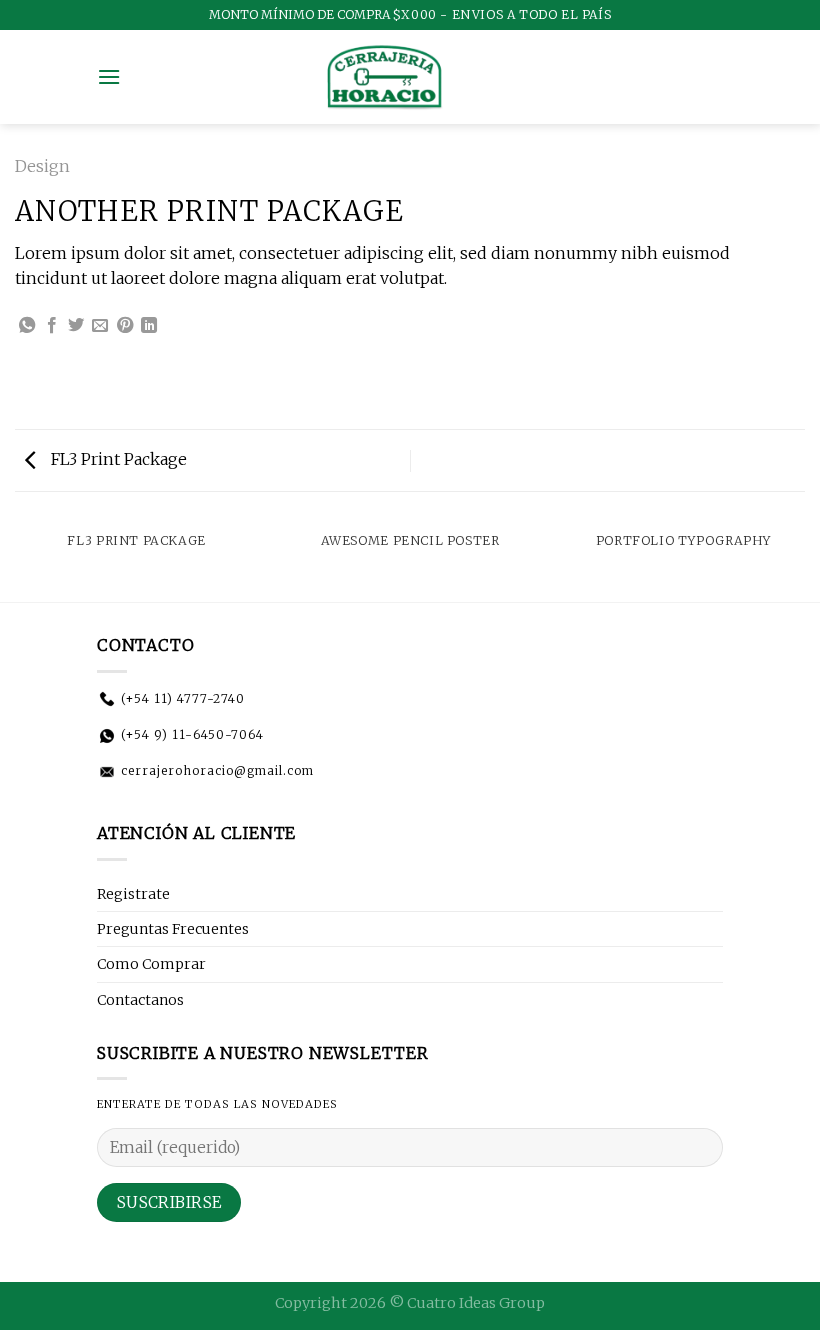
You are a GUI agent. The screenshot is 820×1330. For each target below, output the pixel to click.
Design (42, 166)
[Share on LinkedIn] (149, 326)
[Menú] (109, 76)
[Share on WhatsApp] (27, 326)
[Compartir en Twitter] (76, 326)
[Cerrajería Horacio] (384, 77)
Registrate (133, 894)
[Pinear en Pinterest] (125, 326)
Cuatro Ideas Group (476, 1303)
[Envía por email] (100, 326)
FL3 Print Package (117, 459)
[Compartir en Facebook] (52, 326)
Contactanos (140, 1000)
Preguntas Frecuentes (173, 929)
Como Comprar (151, 964)
